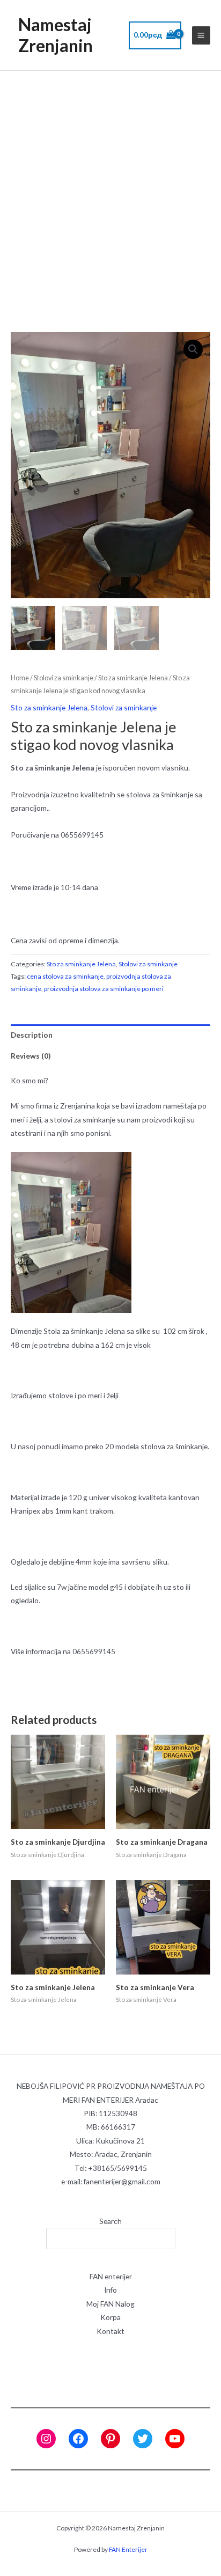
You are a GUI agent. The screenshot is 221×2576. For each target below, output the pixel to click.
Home (20, 678)
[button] (193, 349)
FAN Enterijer (128, 2549)
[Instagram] (46, 2439)
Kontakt (110, 2331)
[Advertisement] (110, 187)
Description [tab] (32, 1035)
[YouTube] (175, 2439)
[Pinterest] (110, 2439)
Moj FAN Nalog (110, 2304)
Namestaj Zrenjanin (56, 35)
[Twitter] (143, 2439)
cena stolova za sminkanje (65, 976)
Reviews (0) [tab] (31, 1056)
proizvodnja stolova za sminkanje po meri (104, 989)
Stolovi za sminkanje (64, 678)
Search (110, 2221)
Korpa (110, 2317)
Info (110, 2290)
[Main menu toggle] (201, 35)
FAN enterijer (111, 2276)
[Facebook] (78, 2439)
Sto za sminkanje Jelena (133, 678)
